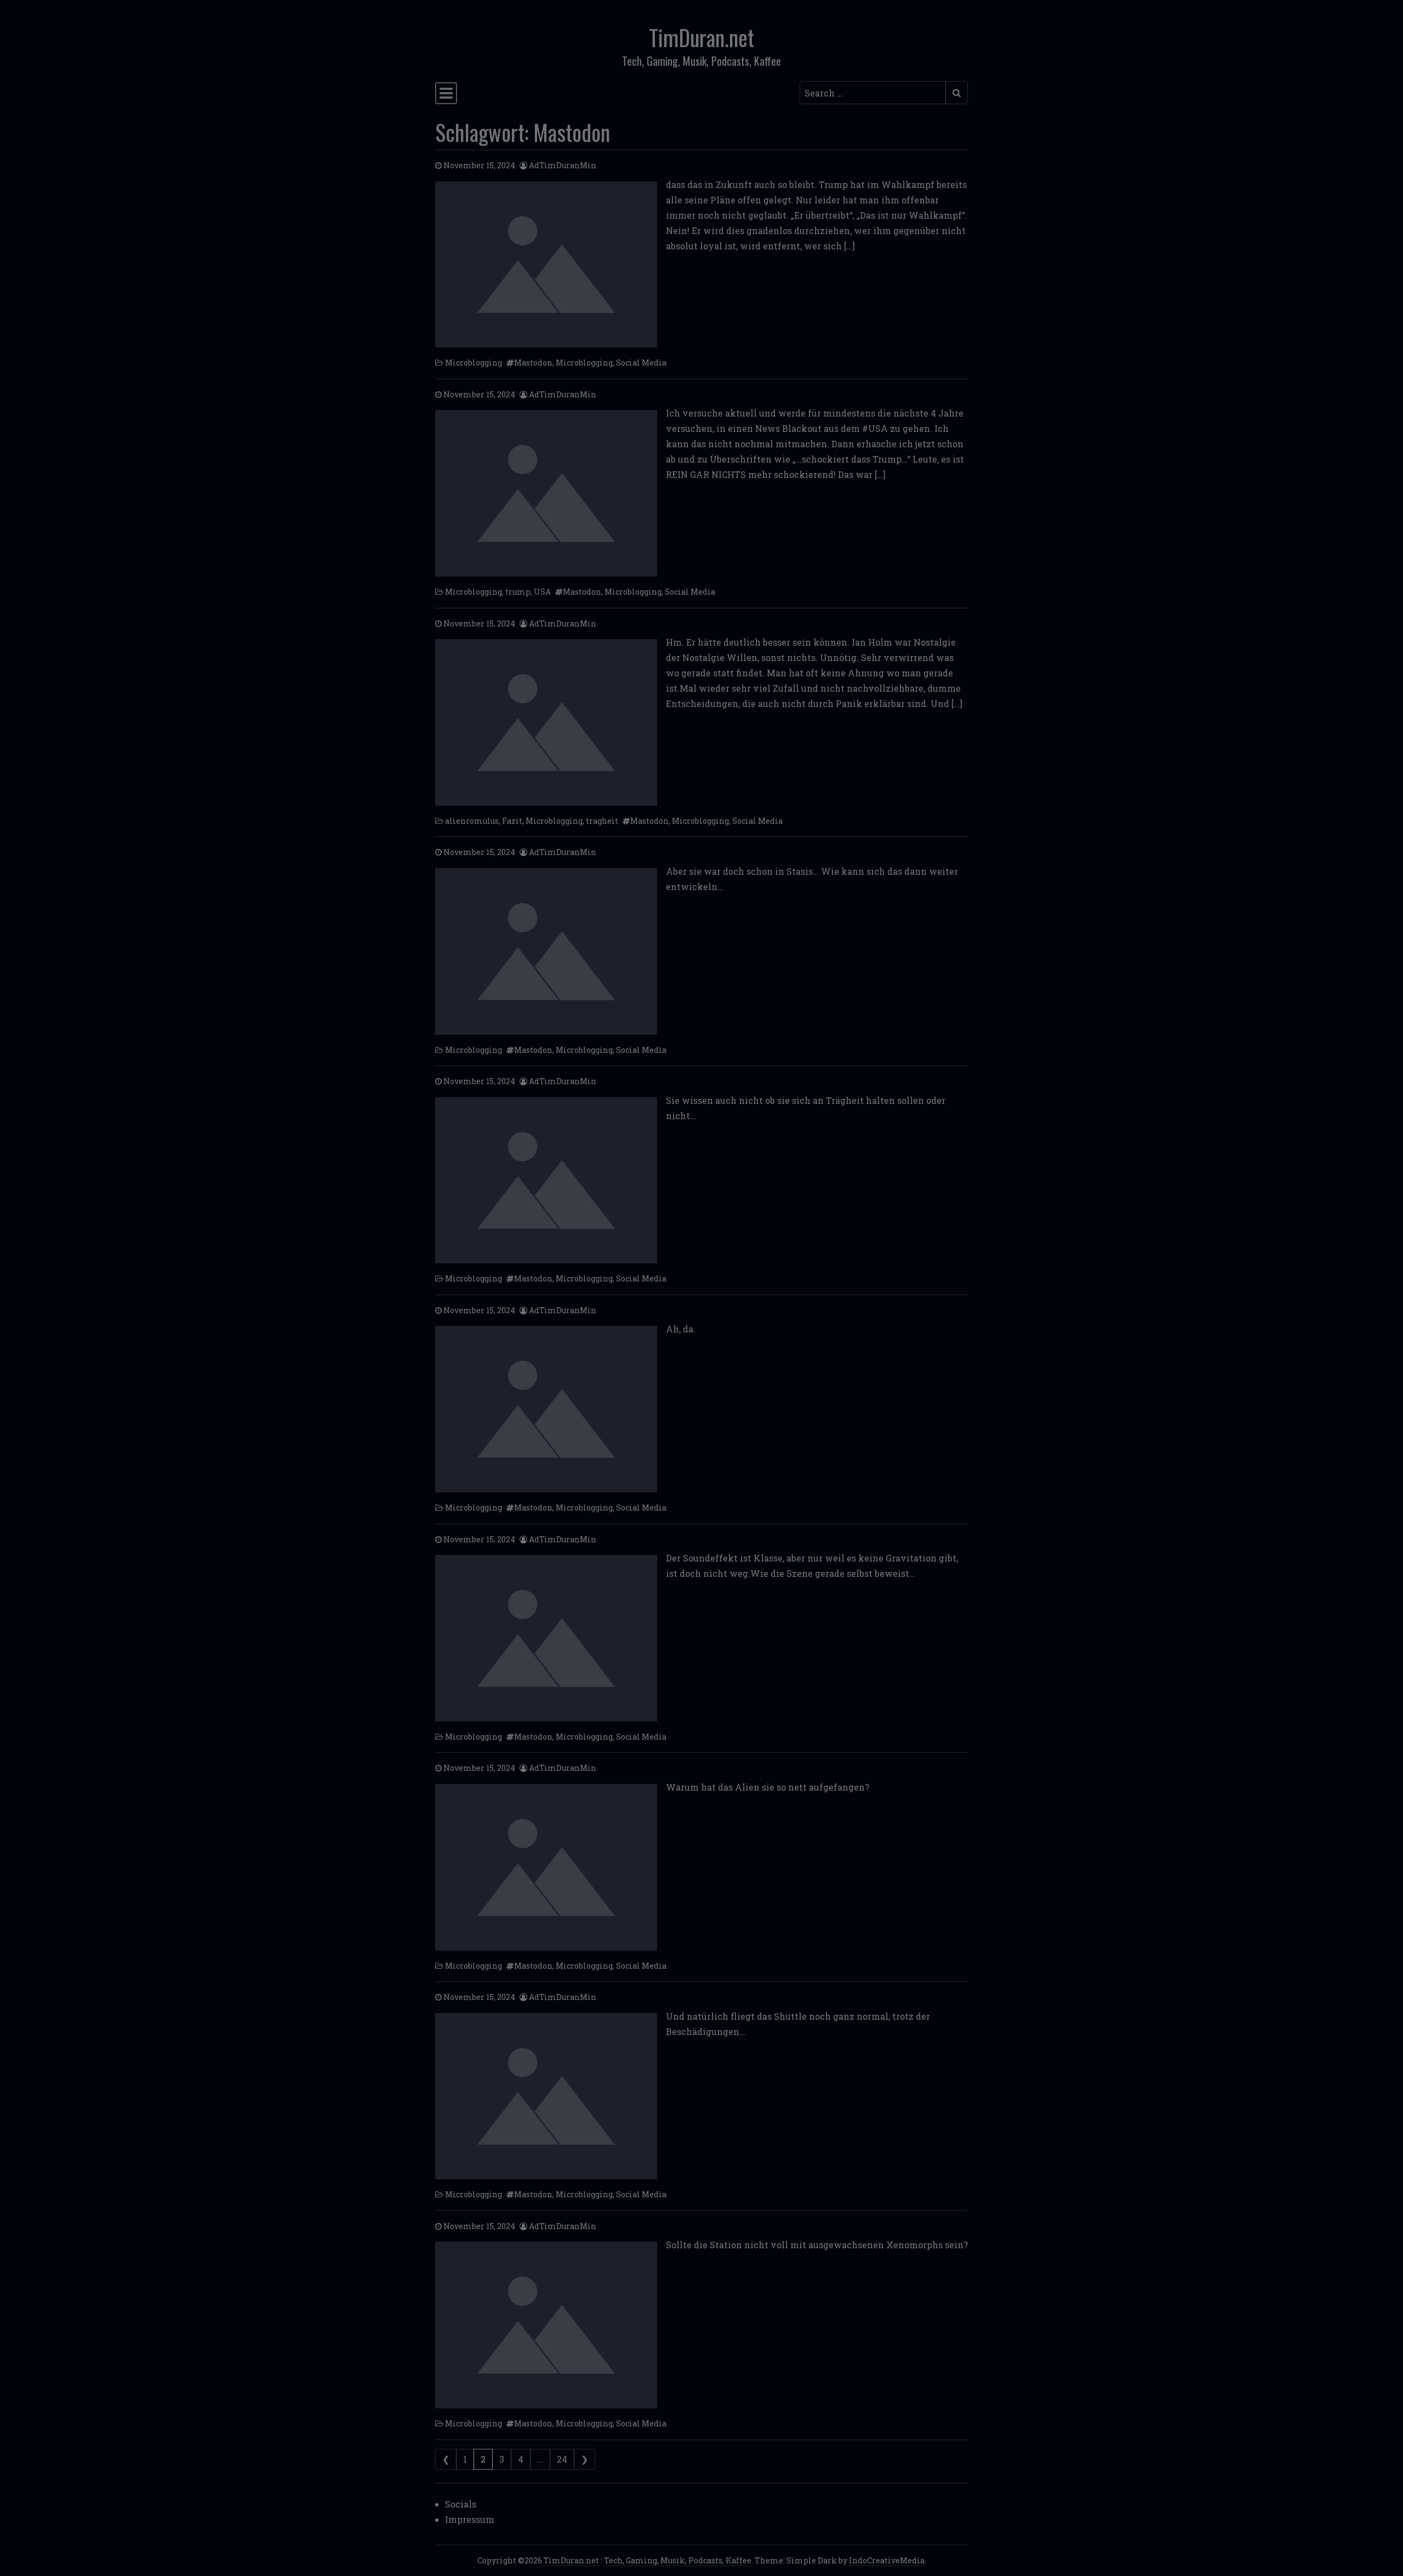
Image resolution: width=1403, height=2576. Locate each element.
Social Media (641, 363)
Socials (461, 2504)
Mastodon (533, 363)
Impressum (470, 2519)
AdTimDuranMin (563, 165)
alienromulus (472, 821)
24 (562, 2459)
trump (518, 592)
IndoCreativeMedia (887, 2560)
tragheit (602, 821)
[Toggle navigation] (446, 93)
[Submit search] (957, 93)
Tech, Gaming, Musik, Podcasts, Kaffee (678, 2560)
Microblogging (474, 363)
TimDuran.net (701, 37)
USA (542, 592)
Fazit (512, 821)
